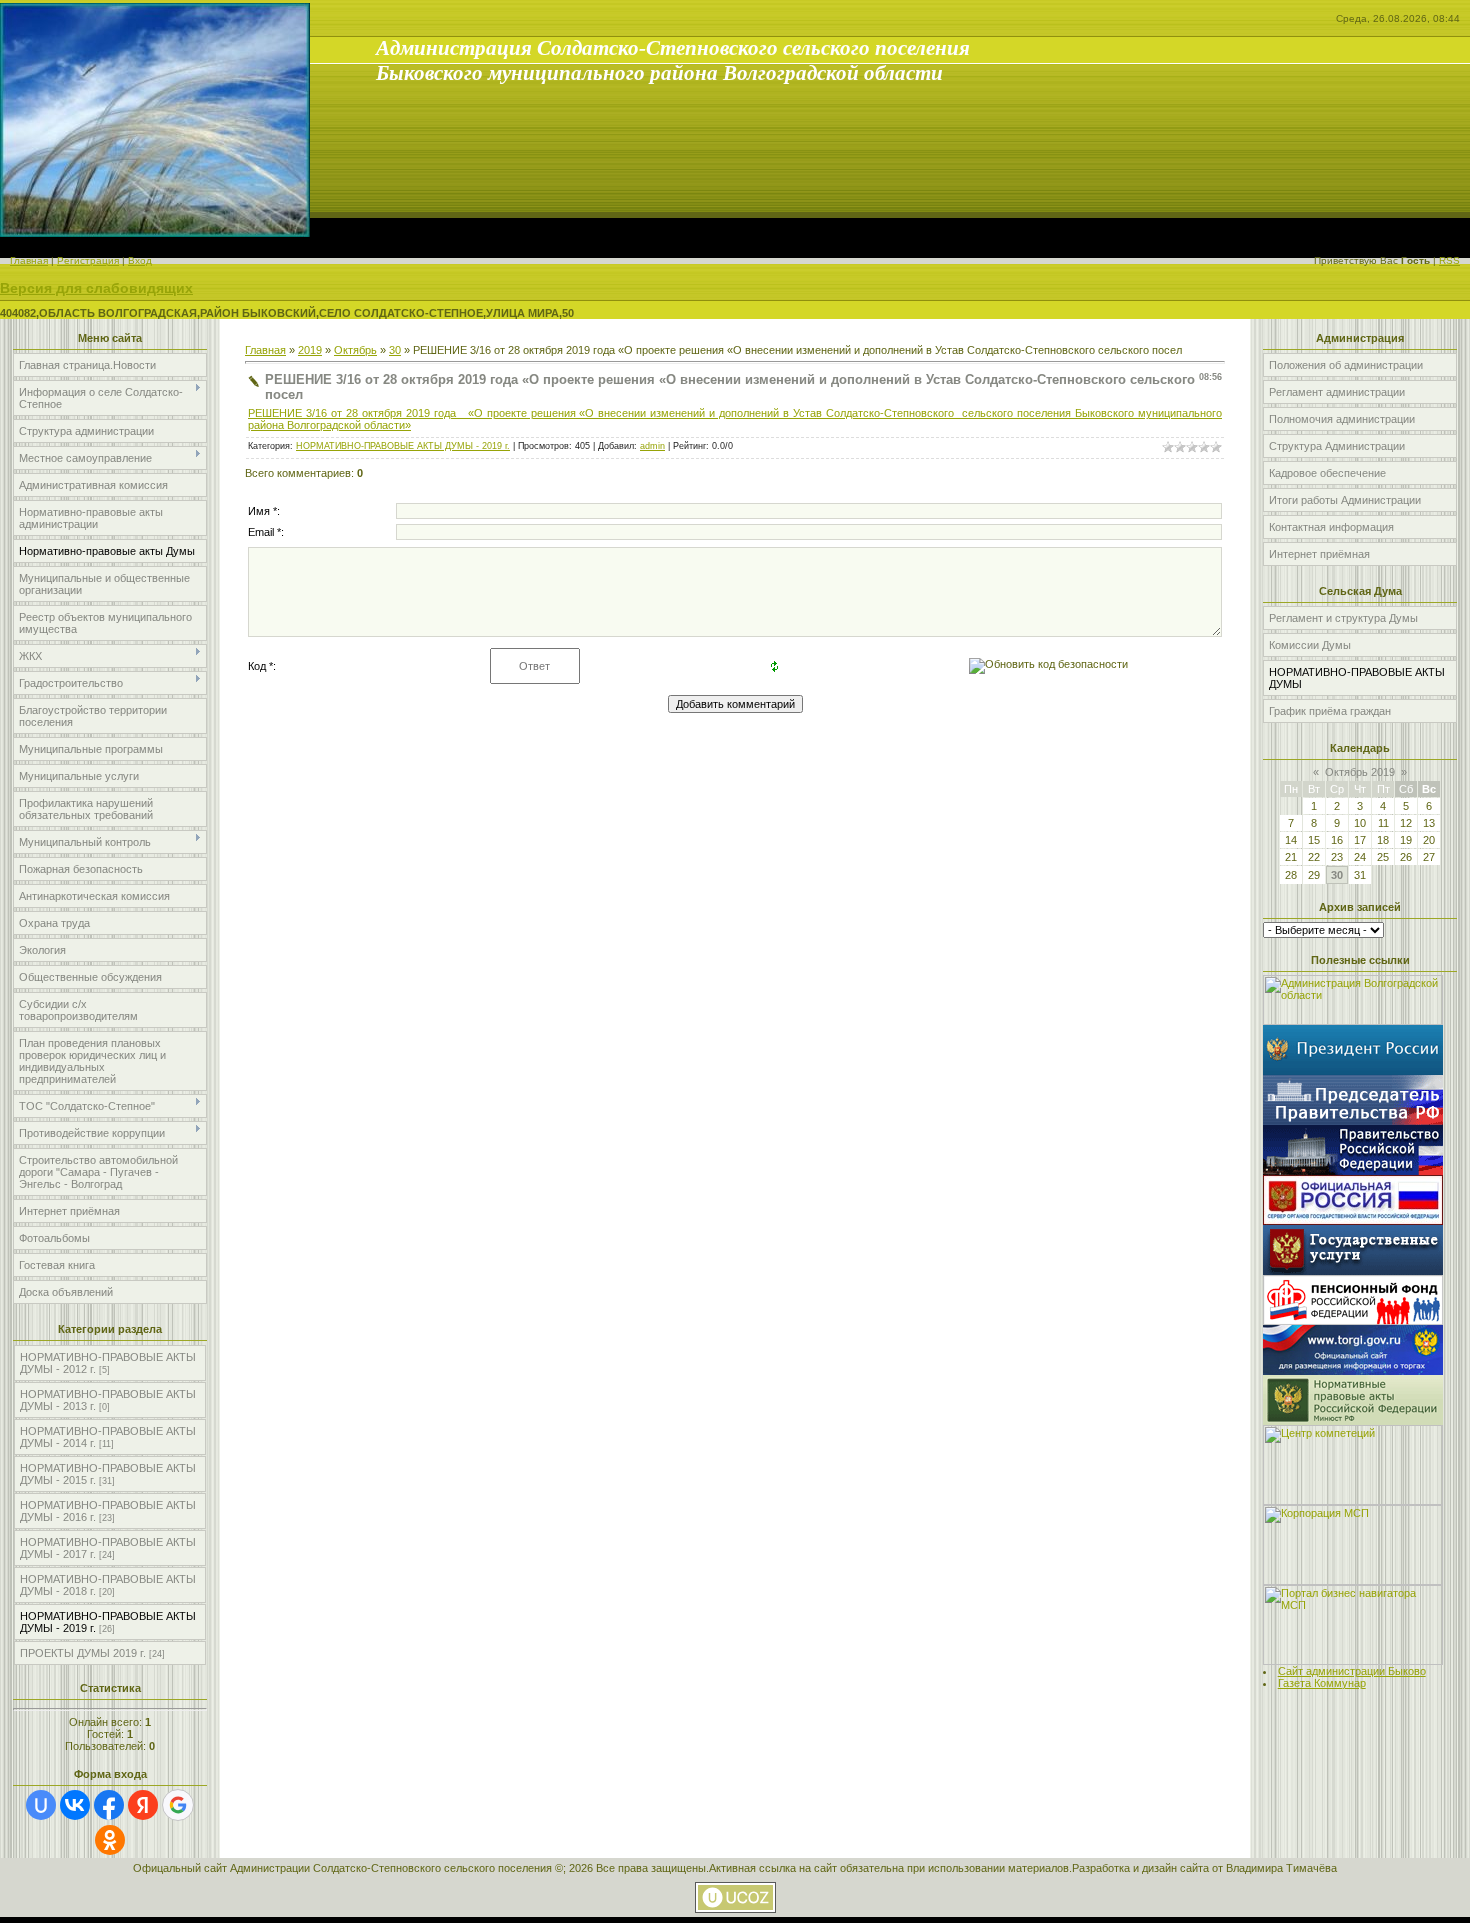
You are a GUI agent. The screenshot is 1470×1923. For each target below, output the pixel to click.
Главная (29, 260)
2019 (310, 350)
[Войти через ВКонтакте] (75, 1805)
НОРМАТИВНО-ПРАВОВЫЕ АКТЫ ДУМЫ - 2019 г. (403, 446)
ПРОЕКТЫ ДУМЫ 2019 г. (83, 1653)
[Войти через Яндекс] (143, 1805)
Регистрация (88, 260)
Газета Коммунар (1322, 1683)
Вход (140, 260)
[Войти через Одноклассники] (110, 1840)
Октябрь (355, 350)
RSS (1449, 260)
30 (395, 350)
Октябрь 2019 (1360, 772)
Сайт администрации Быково (1352, 1671)
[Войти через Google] (178, 1805)
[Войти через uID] (41, 1805)
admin (652, 446)
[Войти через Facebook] (109, 1805)
